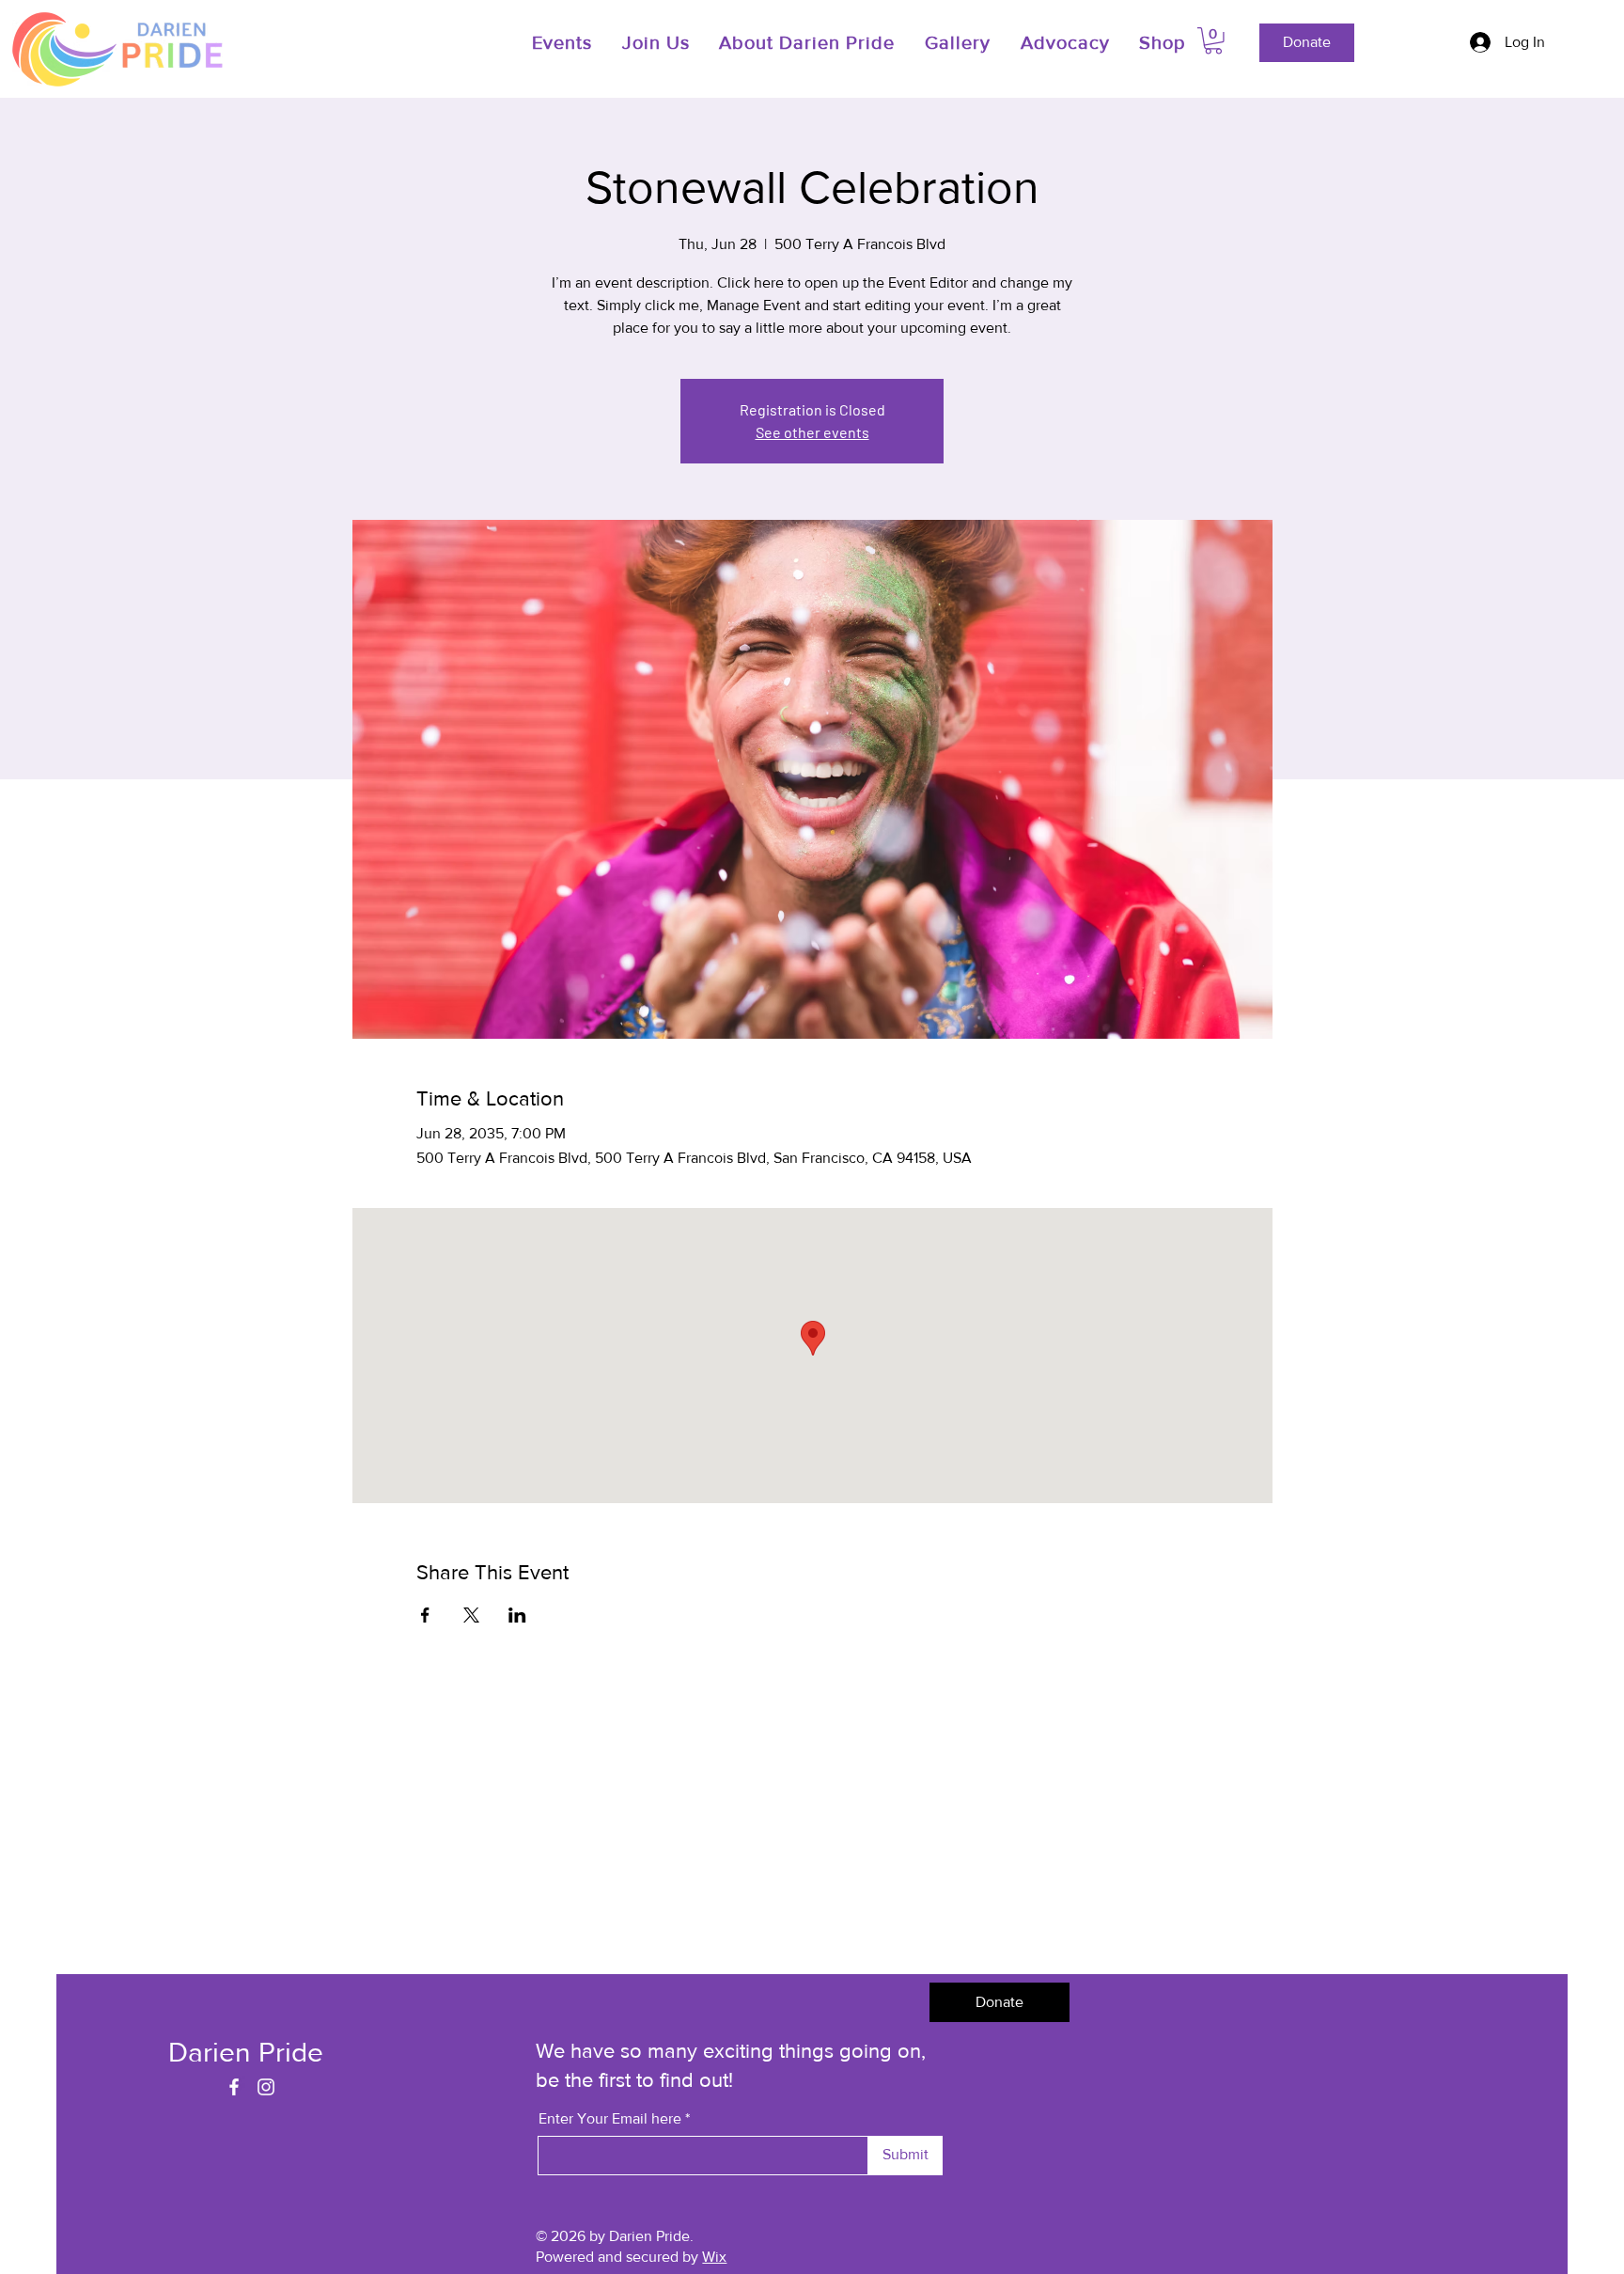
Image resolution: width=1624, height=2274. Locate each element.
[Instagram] (266, 2087)
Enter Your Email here (610, 2119)
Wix (714, 2257)
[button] (658, 42)
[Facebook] (234, 2087)
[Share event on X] (471, 1615)
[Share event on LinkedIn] (517, 1615)
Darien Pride (246, 2052)
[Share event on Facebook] (425, 1615)
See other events (812, 432)
